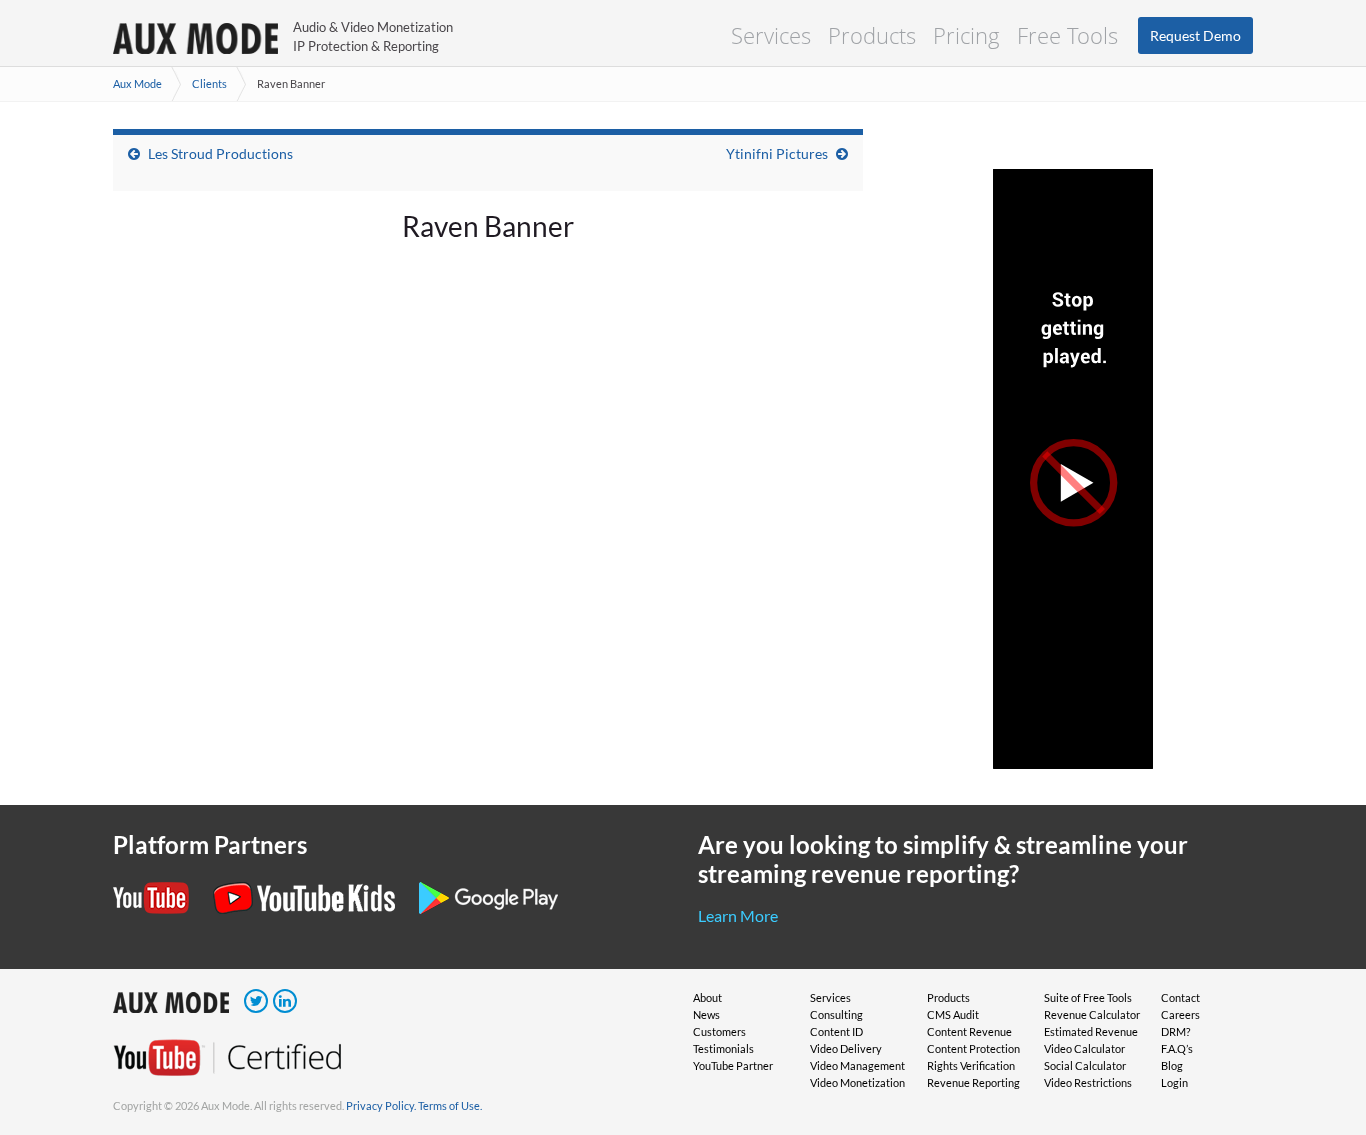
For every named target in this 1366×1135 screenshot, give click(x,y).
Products (872, 35)
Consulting (836, 1014)
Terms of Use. (450, 1105)
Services (771, 35)
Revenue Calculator (1092, 1014)
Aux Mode (137, 83)
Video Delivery (846, 1048)
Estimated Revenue (1091, 1031)
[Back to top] (1321, 1016)
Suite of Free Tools (1088, 997)
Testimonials (723, 1048)
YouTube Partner (733, 1065)
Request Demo (1195, 35)
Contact (1180, 997)
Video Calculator (1084, 1048)
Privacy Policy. (381, 1105)
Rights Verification (971, 1065)
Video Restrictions (1088, 1082)
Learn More (738, 915)
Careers (1180, 1014)
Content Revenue (969, 1031)
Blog (1172, 1065)
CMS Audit (953, 1014)
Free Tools (1067, 35)
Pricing (966, 35)
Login (1174, 1082)
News (706, 1014)
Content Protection (973, 1048)
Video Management (857, 1065)
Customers (719, 1031)
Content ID (836, 1031)
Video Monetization (857, 1082)
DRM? (1175, 1031)
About (707, 997)
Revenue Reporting (973, 1082)
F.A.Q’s (1177, 1048)
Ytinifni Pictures (777, 153)
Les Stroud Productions (220, 153)
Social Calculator (1085, 1065)
